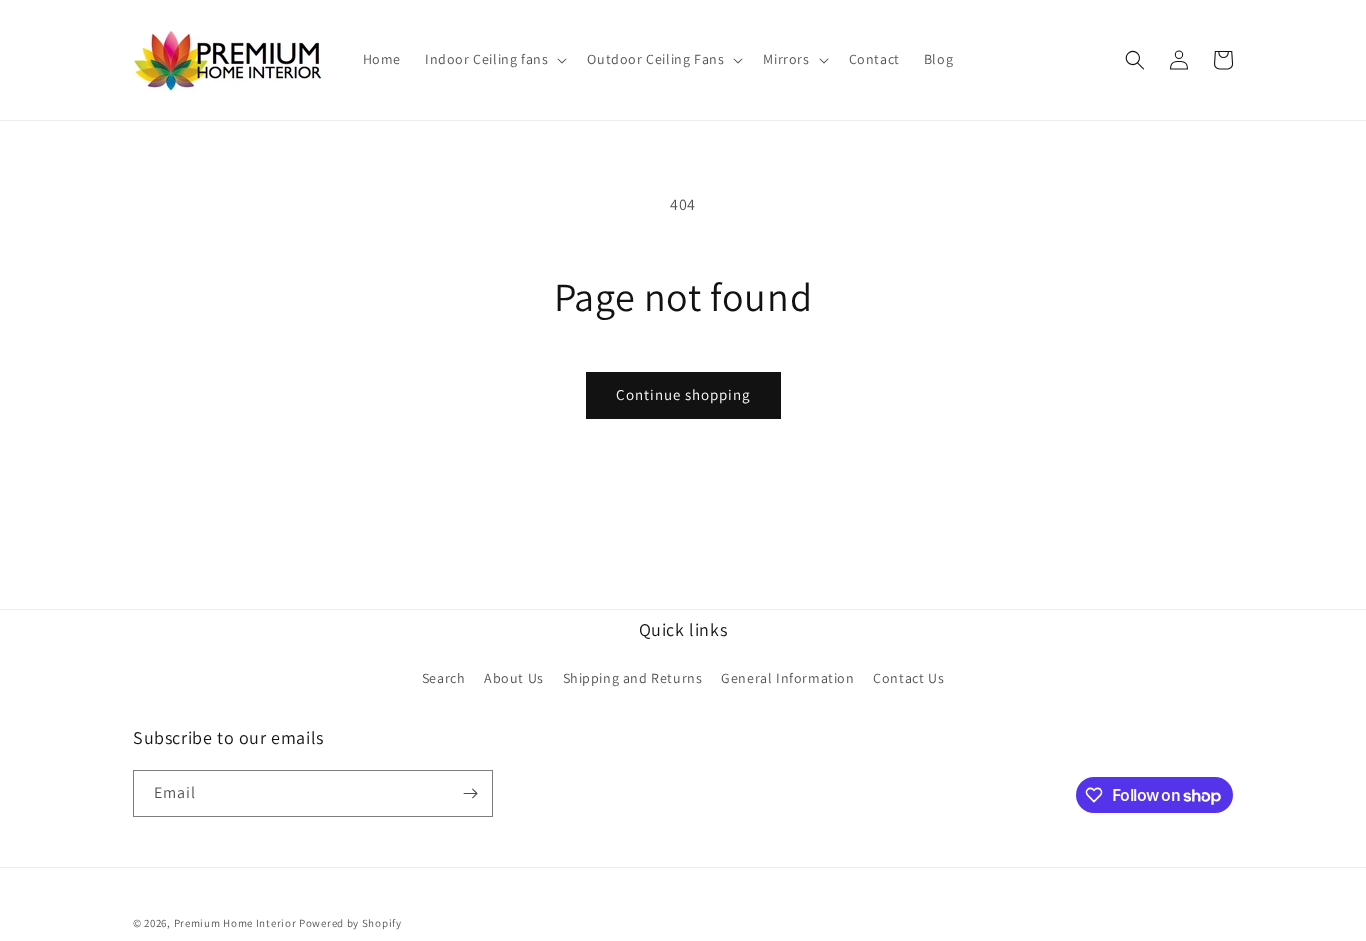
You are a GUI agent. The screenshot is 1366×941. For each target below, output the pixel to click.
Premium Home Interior (235, 923)
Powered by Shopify (350, 923)
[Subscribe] (470, 793)
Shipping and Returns (633, 678)
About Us (514, 678)
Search (444, 678)
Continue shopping (683, 394)
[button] (494, 60)
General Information (787, 678)
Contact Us (908, 678)
